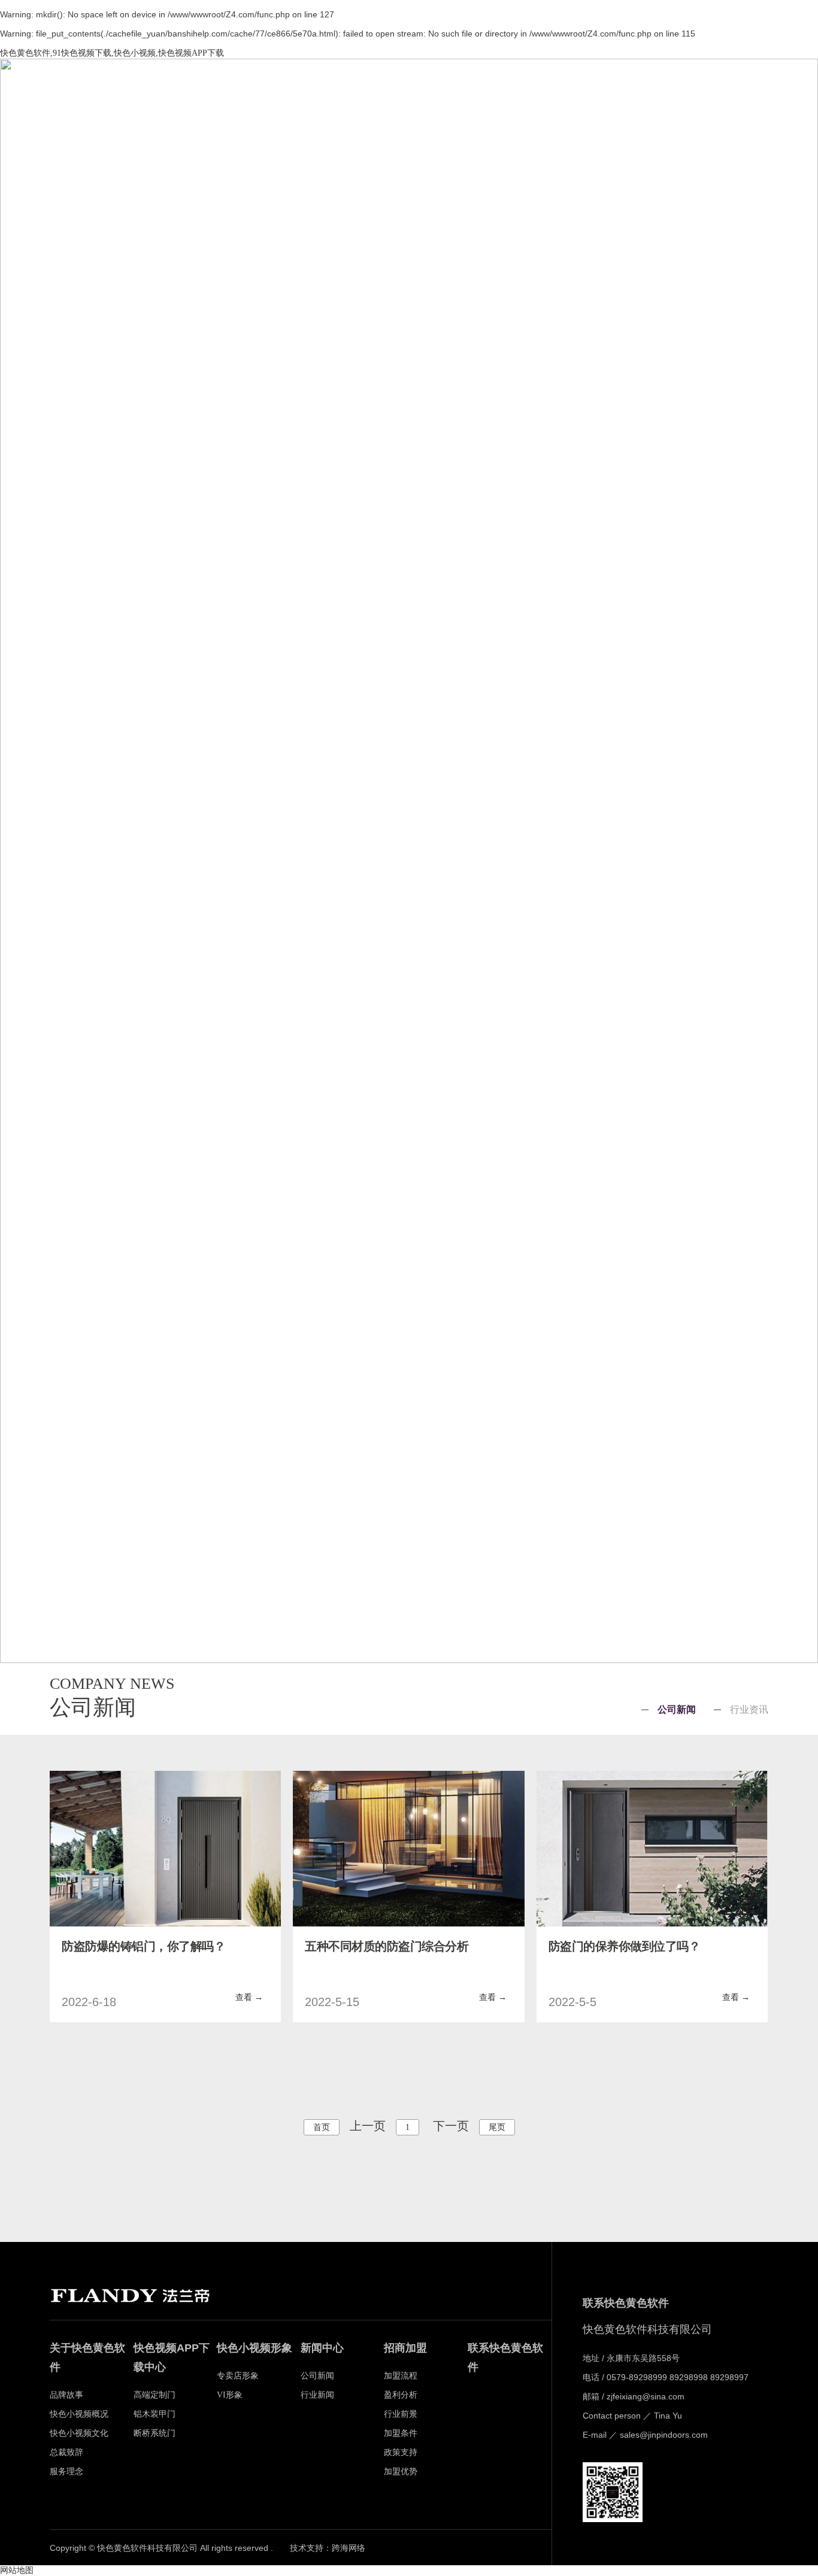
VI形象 (230, 2395)
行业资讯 (749, 1710)
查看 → (249, 1997)
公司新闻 (677, 1710)
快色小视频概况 (79, 2414)
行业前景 (401, 2414)
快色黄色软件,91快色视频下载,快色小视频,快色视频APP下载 (112, 53)
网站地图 (17, 2570)
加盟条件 (401, 2433)
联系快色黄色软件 (707, 84)
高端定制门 (154, 2395)
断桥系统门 (154, 2433)
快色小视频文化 (79, 2433)
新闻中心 (563, 82)
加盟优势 (401, 2472)
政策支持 (401, 2452)
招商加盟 (635, 82)
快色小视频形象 (491, 82)
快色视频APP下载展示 (419, 84)
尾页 (497, 2127)
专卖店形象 (238, 2376)
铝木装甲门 (154, 2414)
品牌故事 (347, 82)
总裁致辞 (66, 2452)
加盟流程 (401, 2376)
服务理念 (66, 2472)
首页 (275, 82)
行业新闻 (317, 2395)
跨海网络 (349, 2548)
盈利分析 (401, 2395)
